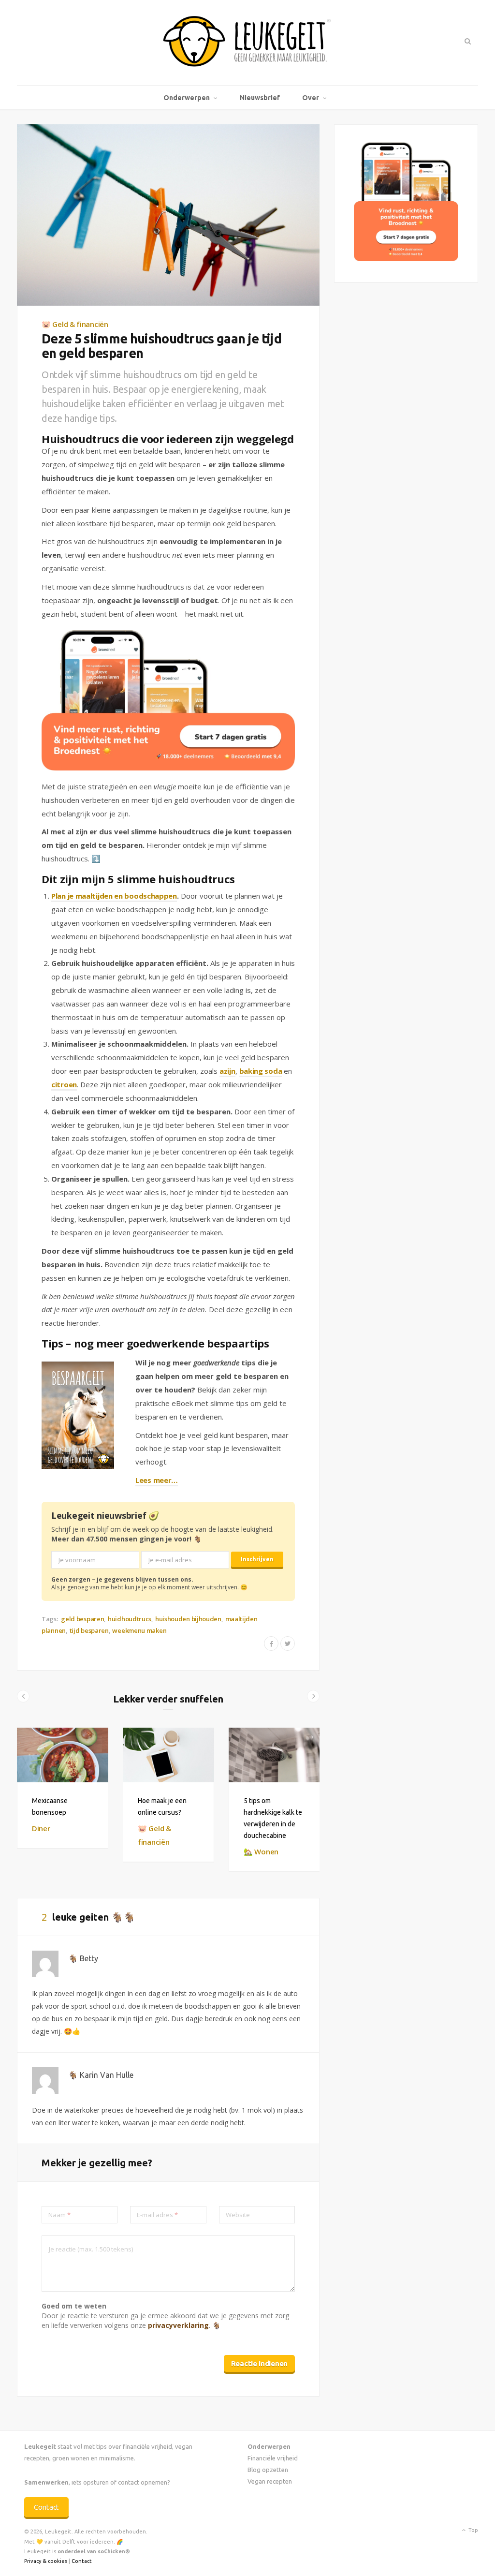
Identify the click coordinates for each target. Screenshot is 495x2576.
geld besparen (82, 1619)
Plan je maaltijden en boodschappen (114, 896)
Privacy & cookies (46, 2561)
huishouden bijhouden (188, 1619)
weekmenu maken (139, 1630)
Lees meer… (157, 1480)
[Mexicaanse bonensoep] (63, 1755)
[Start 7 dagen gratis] (168, 700)
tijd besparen (89, 1630)
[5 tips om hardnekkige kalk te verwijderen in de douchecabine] (274, 1755)
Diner (41, 1828)
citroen (64, 1084)
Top (473, 2530)
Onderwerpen (187, 98)
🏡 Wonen (261, 1851)
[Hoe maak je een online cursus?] (168, 1755)
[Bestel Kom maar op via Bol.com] (406, 259)
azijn (227, 1071)
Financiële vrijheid (273, 2458)
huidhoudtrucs (130, 1619)
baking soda (261, 1071)
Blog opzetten (268, 2470)
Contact (46, 2507)
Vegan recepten (270, 2481)
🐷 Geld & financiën (75, 324)
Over (311, 98)
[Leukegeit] (247, 43)
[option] (63, 1788)
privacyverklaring (178, 2325)
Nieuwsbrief (260, 98)
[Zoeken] (467, 41)
